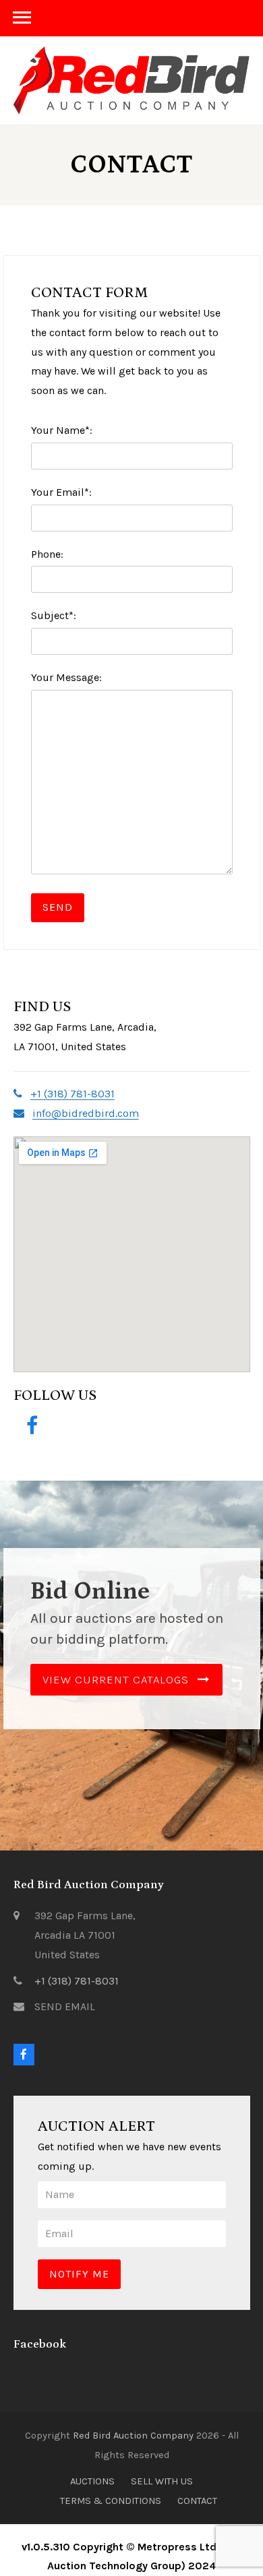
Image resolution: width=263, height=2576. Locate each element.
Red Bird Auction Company (133, 2435)
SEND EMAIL (65, 2006)
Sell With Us (162, 2481)
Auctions (92, 2481)
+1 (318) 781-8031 (77, 1981)
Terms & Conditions (111, 2501)
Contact (197, 2501)
